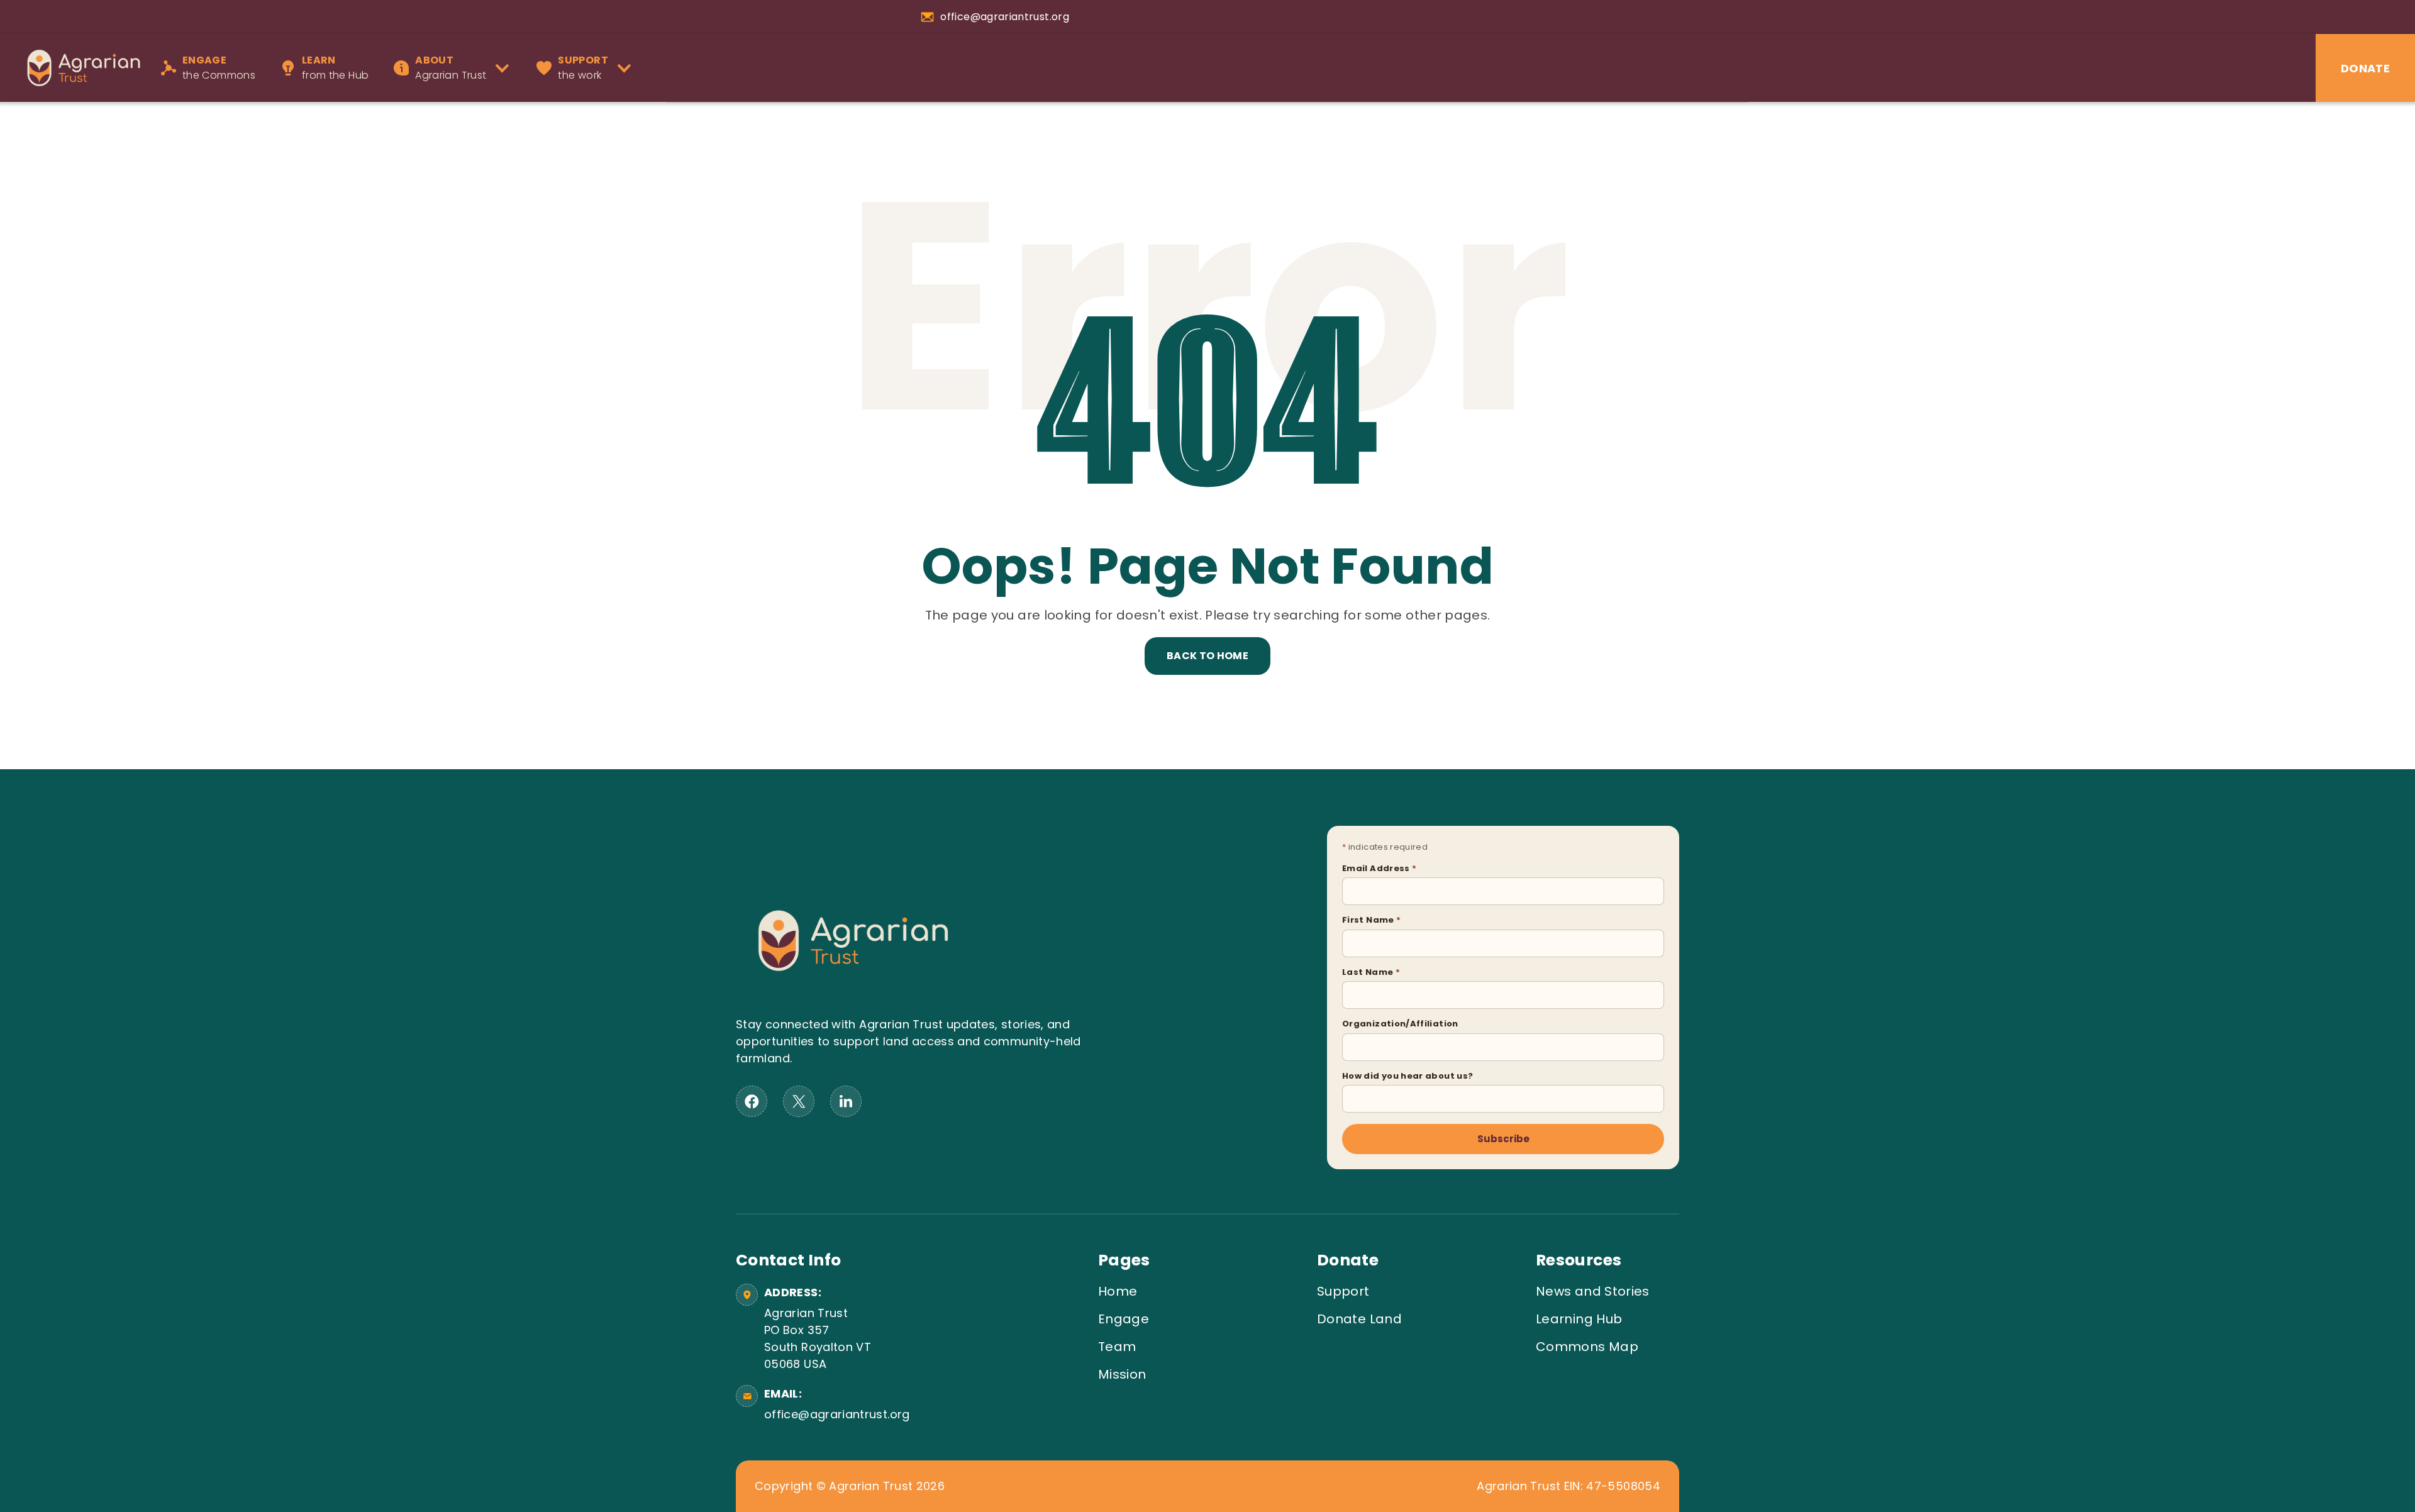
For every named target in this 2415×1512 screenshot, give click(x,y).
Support (1343, 1291)
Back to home (1207, 656)
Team (1117, 1347)
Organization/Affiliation (1400, 1024)
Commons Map (1587, 1347)
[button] (456, 68)
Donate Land (1359, 1319)
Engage (1124, 1319)
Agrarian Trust (451, 68)
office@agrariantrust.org (835, 1414)
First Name (1371, 920)
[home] (77, 68)
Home (1118, 1291)
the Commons (219, 68)
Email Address (1379, 868)
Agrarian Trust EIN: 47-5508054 (1568, 1486)
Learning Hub (1579, 1319)
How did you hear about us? (1407, 1076)
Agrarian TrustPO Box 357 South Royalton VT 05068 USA (818, 1338)
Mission (1122, 1374)
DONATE (2365, 68)
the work (583, 68)
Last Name (1371, 972)
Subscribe (1503, 1139)
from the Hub (335, 68)
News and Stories (1593, 1291)
